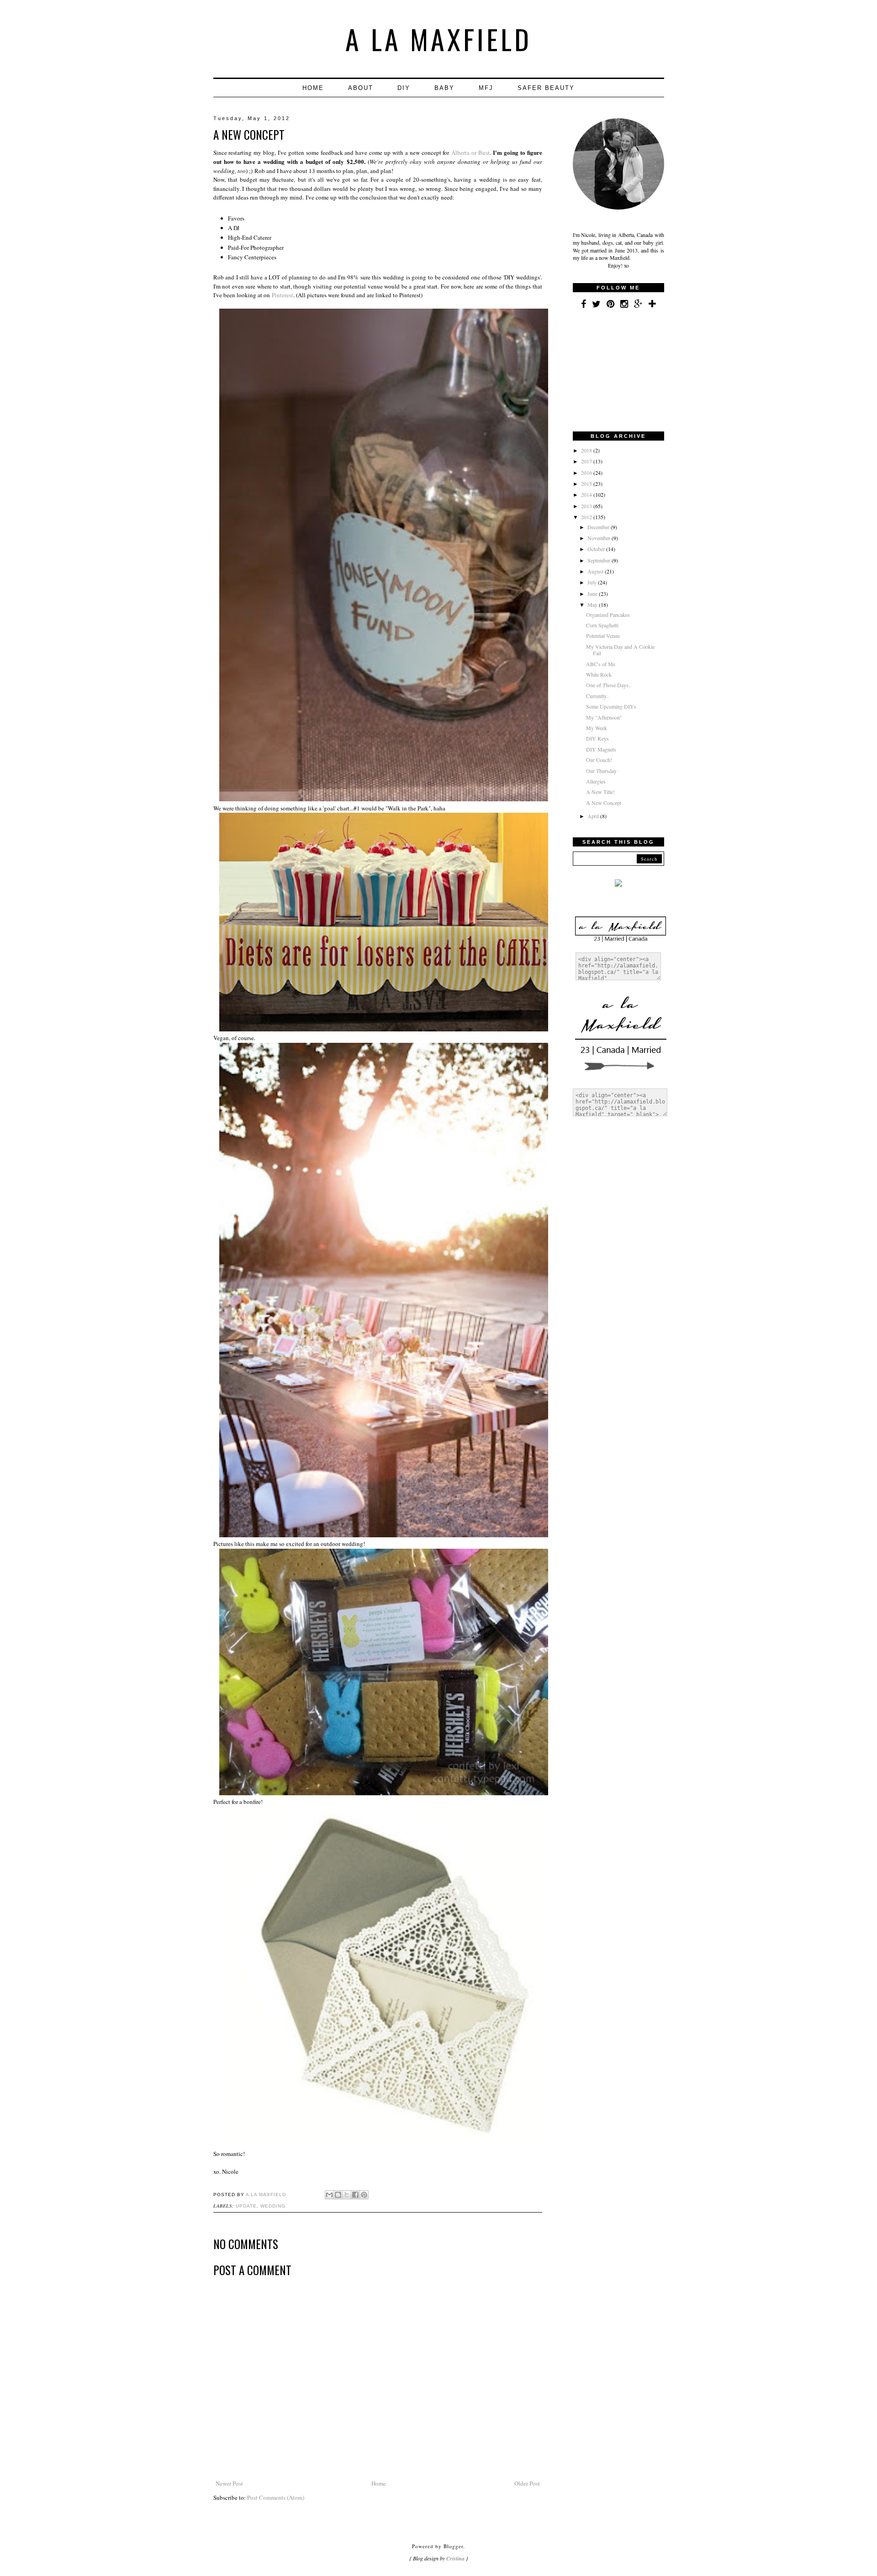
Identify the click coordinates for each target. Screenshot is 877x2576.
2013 (587, 506)
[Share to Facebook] (355, 2195)
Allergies (596, 781)
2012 (587, 517)
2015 (587, 484)
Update (246, 2206)
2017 (587, 461)
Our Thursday (601, 771)
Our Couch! (599, 760)
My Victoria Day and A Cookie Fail (620, 650)
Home (313, 88)
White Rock (599, 674)
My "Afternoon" (604, 717)
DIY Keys (597, 738)
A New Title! (600, 792)
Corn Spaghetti (602, 625)
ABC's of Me (601, 664)
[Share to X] (347, 2195)
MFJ (486, 88)
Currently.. (597, 696)
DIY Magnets (601, 749)
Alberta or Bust (470, 152)
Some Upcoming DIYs (611, 706)
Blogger (453, 2546)
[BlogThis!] (338, 2195)
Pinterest (283, 295)
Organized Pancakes (608, 615)
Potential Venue (603, 636)
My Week (597, 728)
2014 (587, 494)
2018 (587, 450)
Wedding (273, 2206)
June (593, 594)
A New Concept (604, 803)
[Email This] (329, 2195)
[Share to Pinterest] (364, 2195)
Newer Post (229, 2483)
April (594, 816)
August (596, 571)
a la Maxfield (438, 39)
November (600, 538)
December (599, 527)
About (361, 88)
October (597, 549)
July (593, 582)
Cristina (455, 2558)
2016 (587, 473)
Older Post (527, 2483)
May (593, 605)
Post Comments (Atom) (276, 2497)
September (600, 560)
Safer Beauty (546, 88)
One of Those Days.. (609, 685)
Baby (444, 88)
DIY (404, 88)
